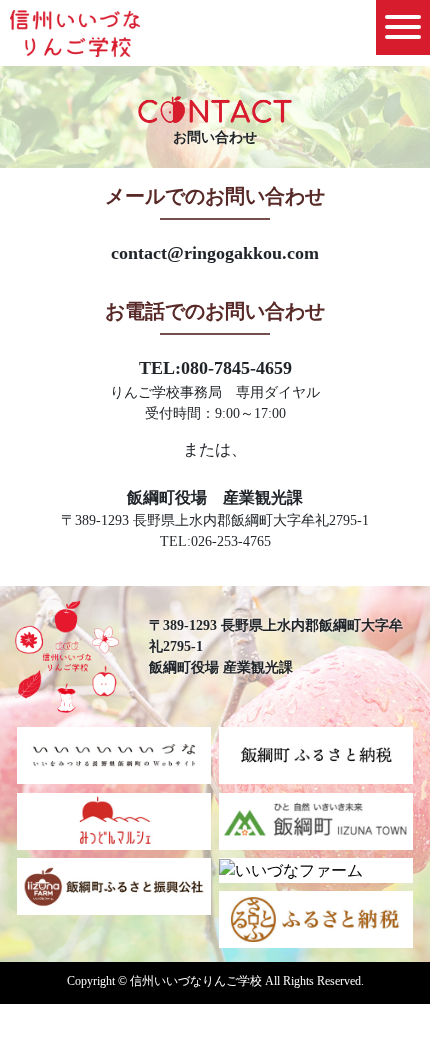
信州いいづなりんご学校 (75, 36)
